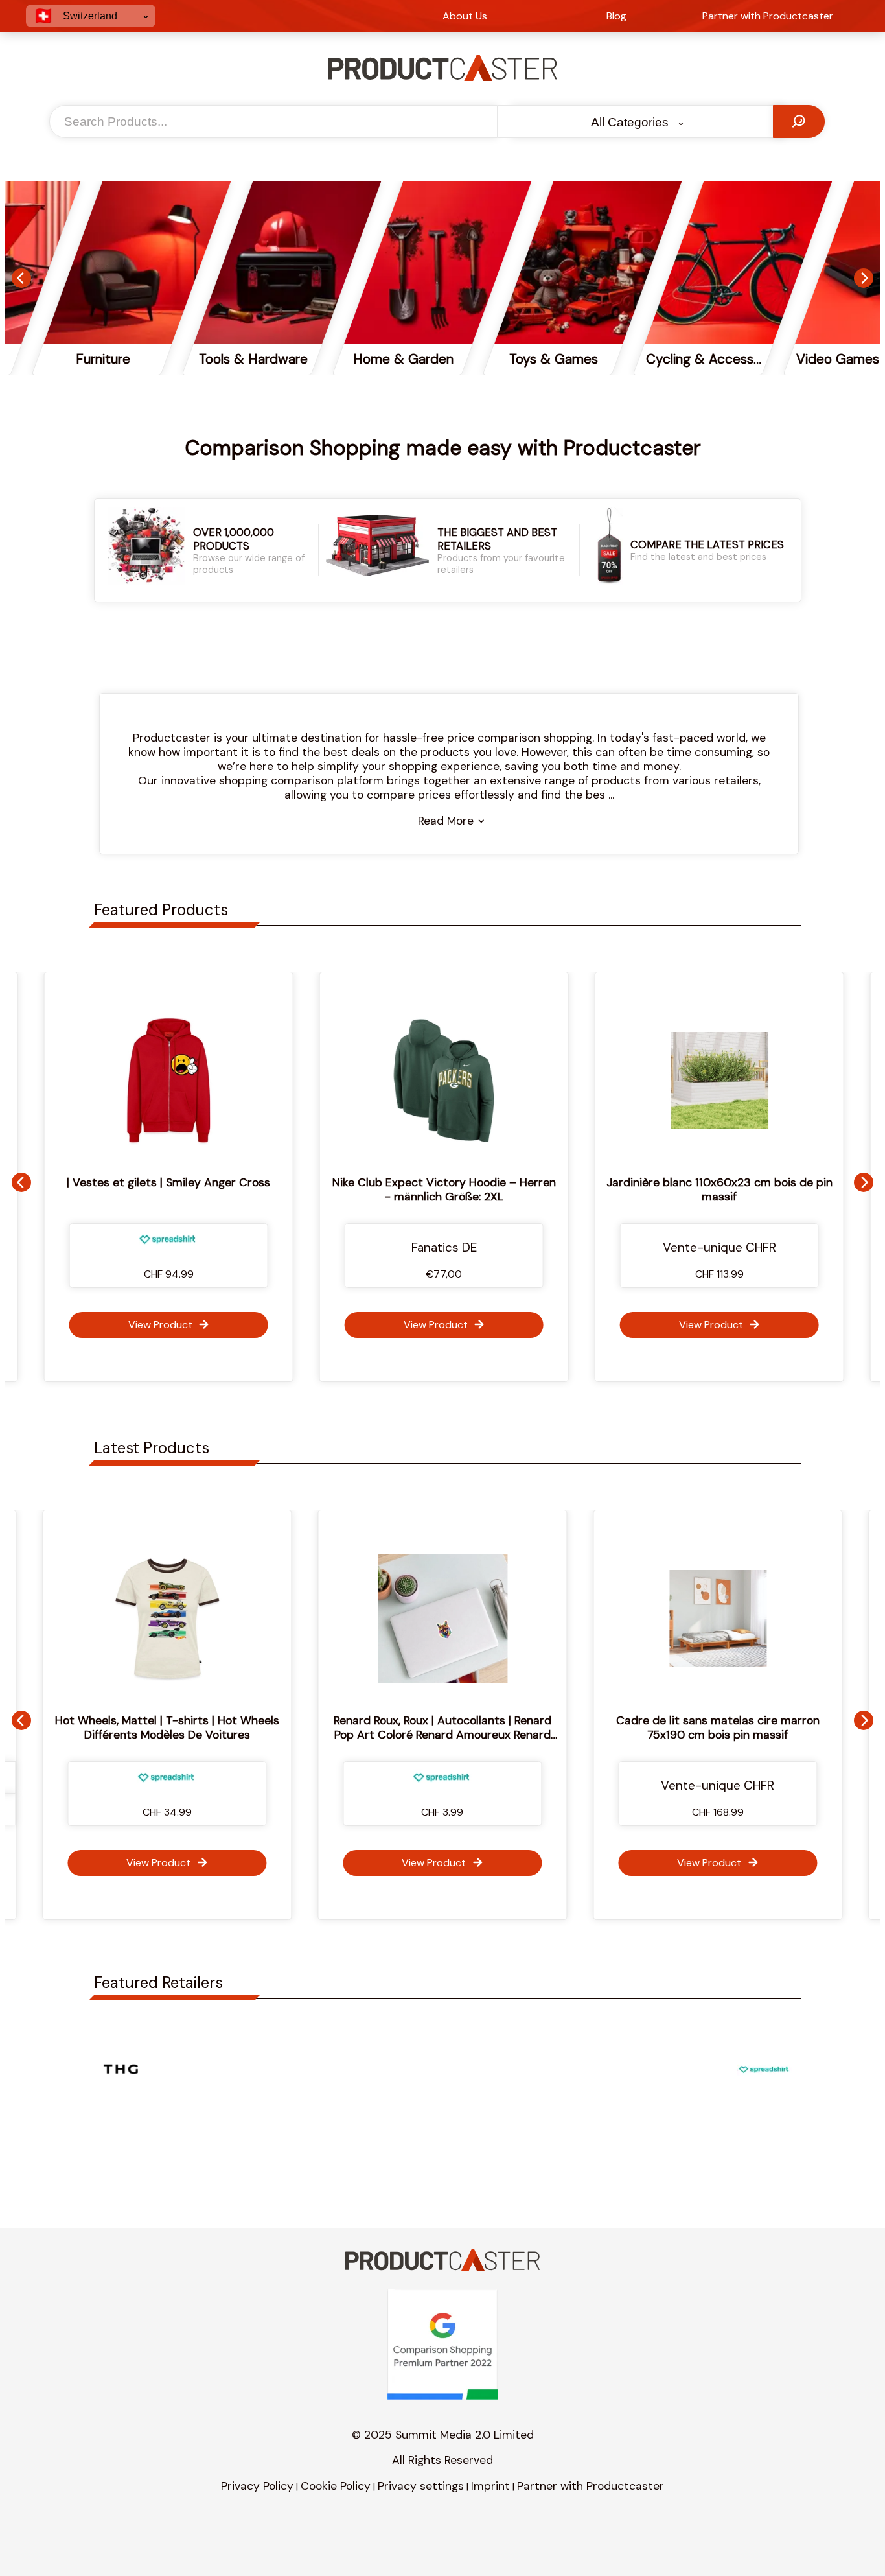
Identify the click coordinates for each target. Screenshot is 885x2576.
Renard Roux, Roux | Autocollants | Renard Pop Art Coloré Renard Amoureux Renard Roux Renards (224, 1735)
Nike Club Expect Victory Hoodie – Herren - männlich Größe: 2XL (442, 1189)
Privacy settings (421, 2486)
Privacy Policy (257, 2486)
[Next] (864, 278)
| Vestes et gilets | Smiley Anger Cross (167, 1182)
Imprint (490, 2486)
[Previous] (21, 278)
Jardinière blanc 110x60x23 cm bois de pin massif (718, 1189)
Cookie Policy (336, 2486)
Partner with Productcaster (591, 2486)
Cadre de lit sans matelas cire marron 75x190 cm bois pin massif (500, 1727)
